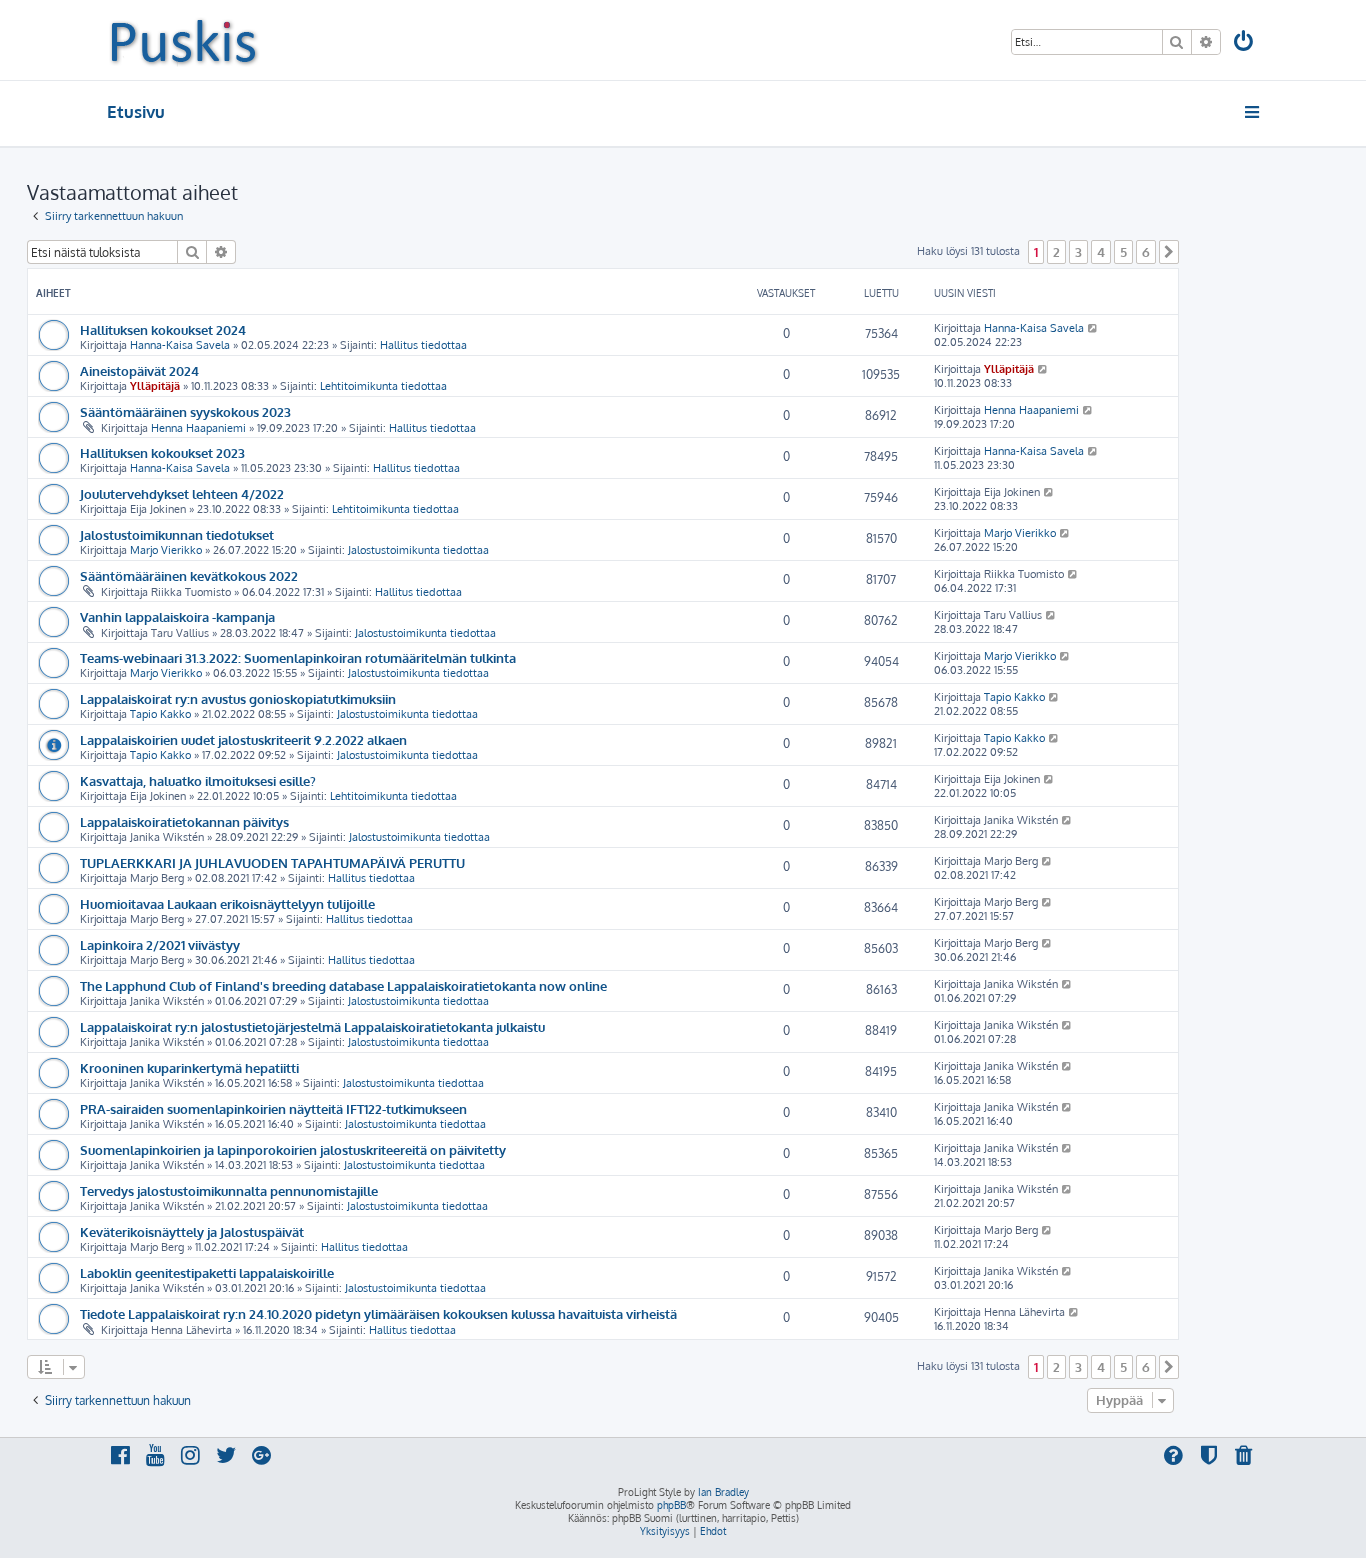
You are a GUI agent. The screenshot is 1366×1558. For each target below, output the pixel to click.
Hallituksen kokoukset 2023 (162, 452)
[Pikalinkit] (1253, 112)
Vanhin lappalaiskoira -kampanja (177, 616)
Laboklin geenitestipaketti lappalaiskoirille (207, 1272)
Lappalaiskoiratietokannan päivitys (184, 821)
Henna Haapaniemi (198, 428)
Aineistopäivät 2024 (139, 370)
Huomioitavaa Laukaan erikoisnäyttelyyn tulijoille (227, 903)
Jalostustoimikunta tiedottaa (418, 550)
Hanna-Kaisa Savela (180, 345)
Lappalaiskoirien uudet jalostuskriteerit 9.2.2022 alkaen (243, 739)
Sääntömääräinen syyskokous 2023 (185, 411)
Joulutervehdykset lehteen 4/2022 (182, 493)
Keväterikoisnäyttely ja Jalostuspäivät (192, 1231)
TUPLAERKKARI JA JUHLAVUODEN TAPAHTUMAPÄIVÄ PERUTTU (272, 862)
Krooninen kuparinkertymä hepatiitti (189, 1067)
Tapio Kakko (160, 714)
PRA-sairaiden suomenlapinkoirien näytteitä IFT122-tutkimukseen (273, 1108)
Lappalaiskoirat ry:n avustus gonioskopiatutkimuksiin (238, 698)
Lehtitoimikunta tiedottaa (383, 386)
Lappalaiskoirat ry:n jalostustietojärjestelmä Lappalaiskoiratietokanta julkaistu (312, 1026)
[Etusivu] (183, 40)
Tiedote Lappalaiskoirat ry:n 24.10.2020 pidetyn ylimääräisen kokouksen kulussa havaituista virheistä (378, 1313)
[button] (1169, 252)
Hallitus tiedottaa (423, 345)
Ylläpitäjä (155, 386)
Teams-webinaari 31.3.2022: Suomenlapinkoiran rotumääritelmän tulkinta (298, 657)
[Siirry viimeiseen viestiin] (1093, 328)
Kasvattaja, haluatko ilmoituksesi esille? (198, 780)
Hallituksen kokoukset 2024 (163, 329)
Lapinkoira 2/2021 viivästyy (160, 944)
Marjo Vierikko (166, 550)
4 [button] (1101, 252)
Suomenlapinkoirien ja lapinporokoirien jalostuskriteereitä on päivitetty (293, 1149)
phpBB (671, 1505)
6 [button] (1146, 252)
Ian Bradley (723, 1492)
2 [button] (1056, 252)
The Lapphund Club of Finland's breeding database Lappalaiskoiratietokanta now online (343, 985)
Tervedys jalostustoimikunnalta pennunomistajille (229, 1190)
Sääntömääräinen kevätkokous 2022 (189, 575)
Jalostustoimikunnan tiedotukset (177, 534)
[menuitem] (1245, 43)
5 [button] (1123, 252)
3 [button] (1078, 252)
